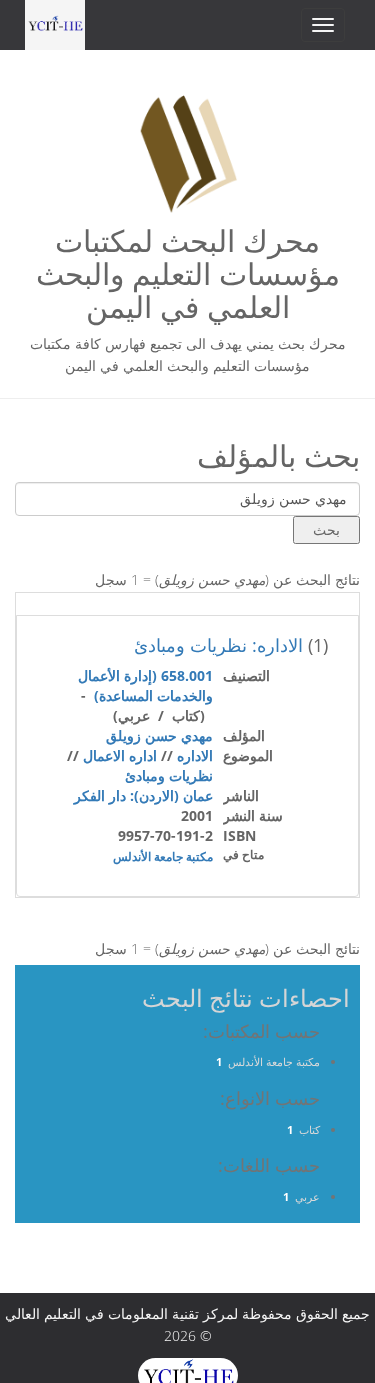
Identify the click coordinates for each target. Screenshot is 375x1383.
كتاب (309, 1129)
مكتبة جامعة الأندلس (163, 856)
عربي (307, 1196)
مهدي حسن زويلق (159, 735)
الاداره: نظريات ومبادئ (218, 645)
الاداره (195, 755)
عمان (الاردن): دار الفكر (143, 795)
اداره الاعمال (120, 755)
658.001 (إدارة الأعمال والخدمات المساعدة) (145, 685)
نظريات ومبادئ (169, 775)
